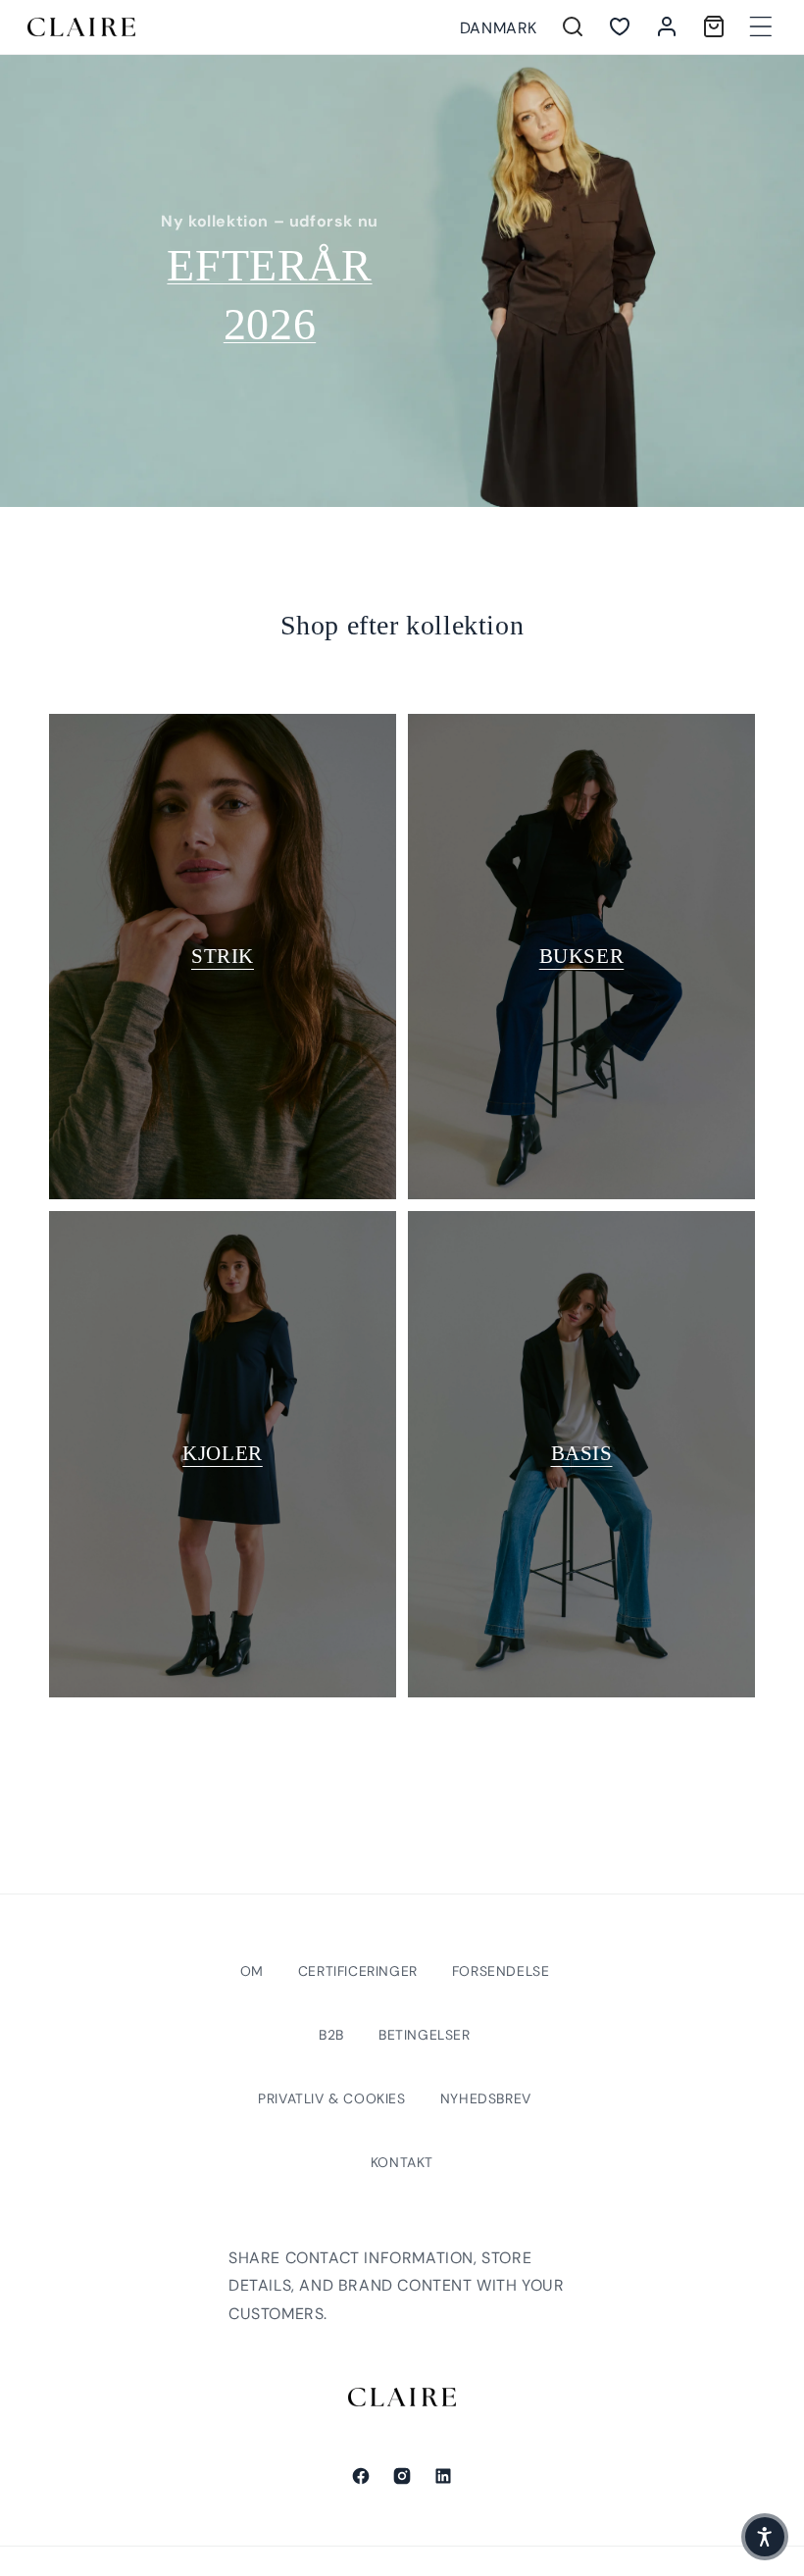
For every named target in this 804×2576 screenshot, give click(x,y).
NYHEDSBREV (486, 2098)
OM (252, 1971)
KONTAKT (402, 2162)
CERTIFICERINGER (358, 1971)
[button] (761, 26)
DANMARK (499, 28)
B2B (331, 2035)
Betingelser (425, 2035)
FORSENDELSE (501, 1971)
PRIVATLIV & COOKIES (331, 2098)
